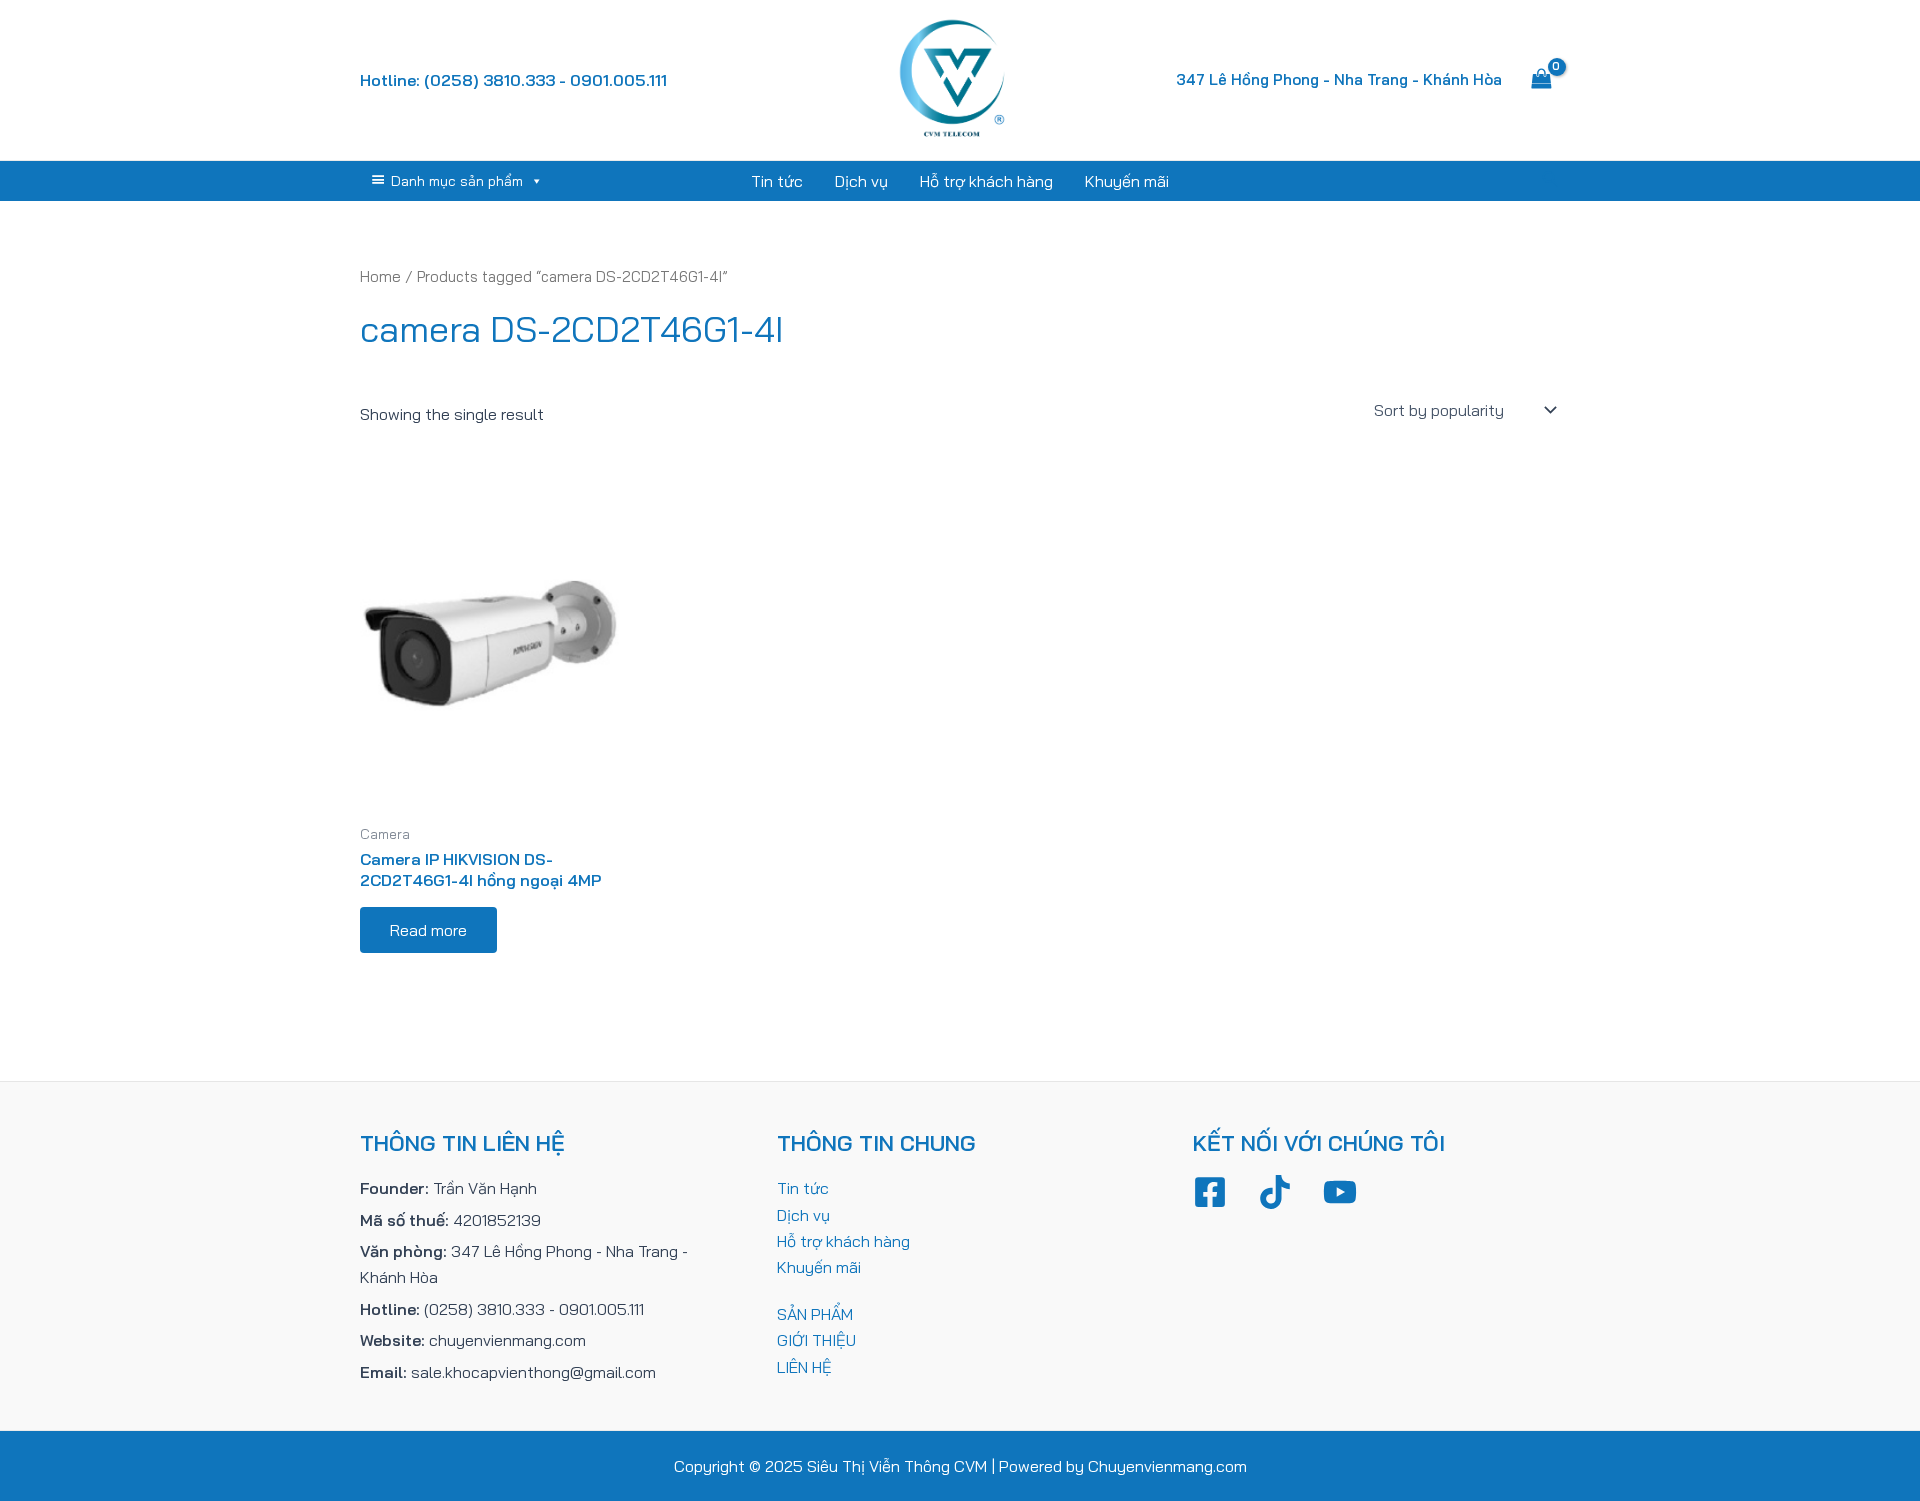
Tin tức (777, 181)
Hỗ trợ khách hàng (986, 181)
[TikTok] (1275, 1192)
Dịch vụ (861, 181)
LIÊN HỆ (804, 1367)
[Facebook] (1210, 1192)
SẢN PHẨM (815, 1314)
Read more (428, 930)
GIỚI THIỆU (816, 1340)
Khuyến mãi (1127, 181)
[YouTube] (1340, 1192)
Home (380, 276)
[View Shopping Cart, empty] (1541, 80)
